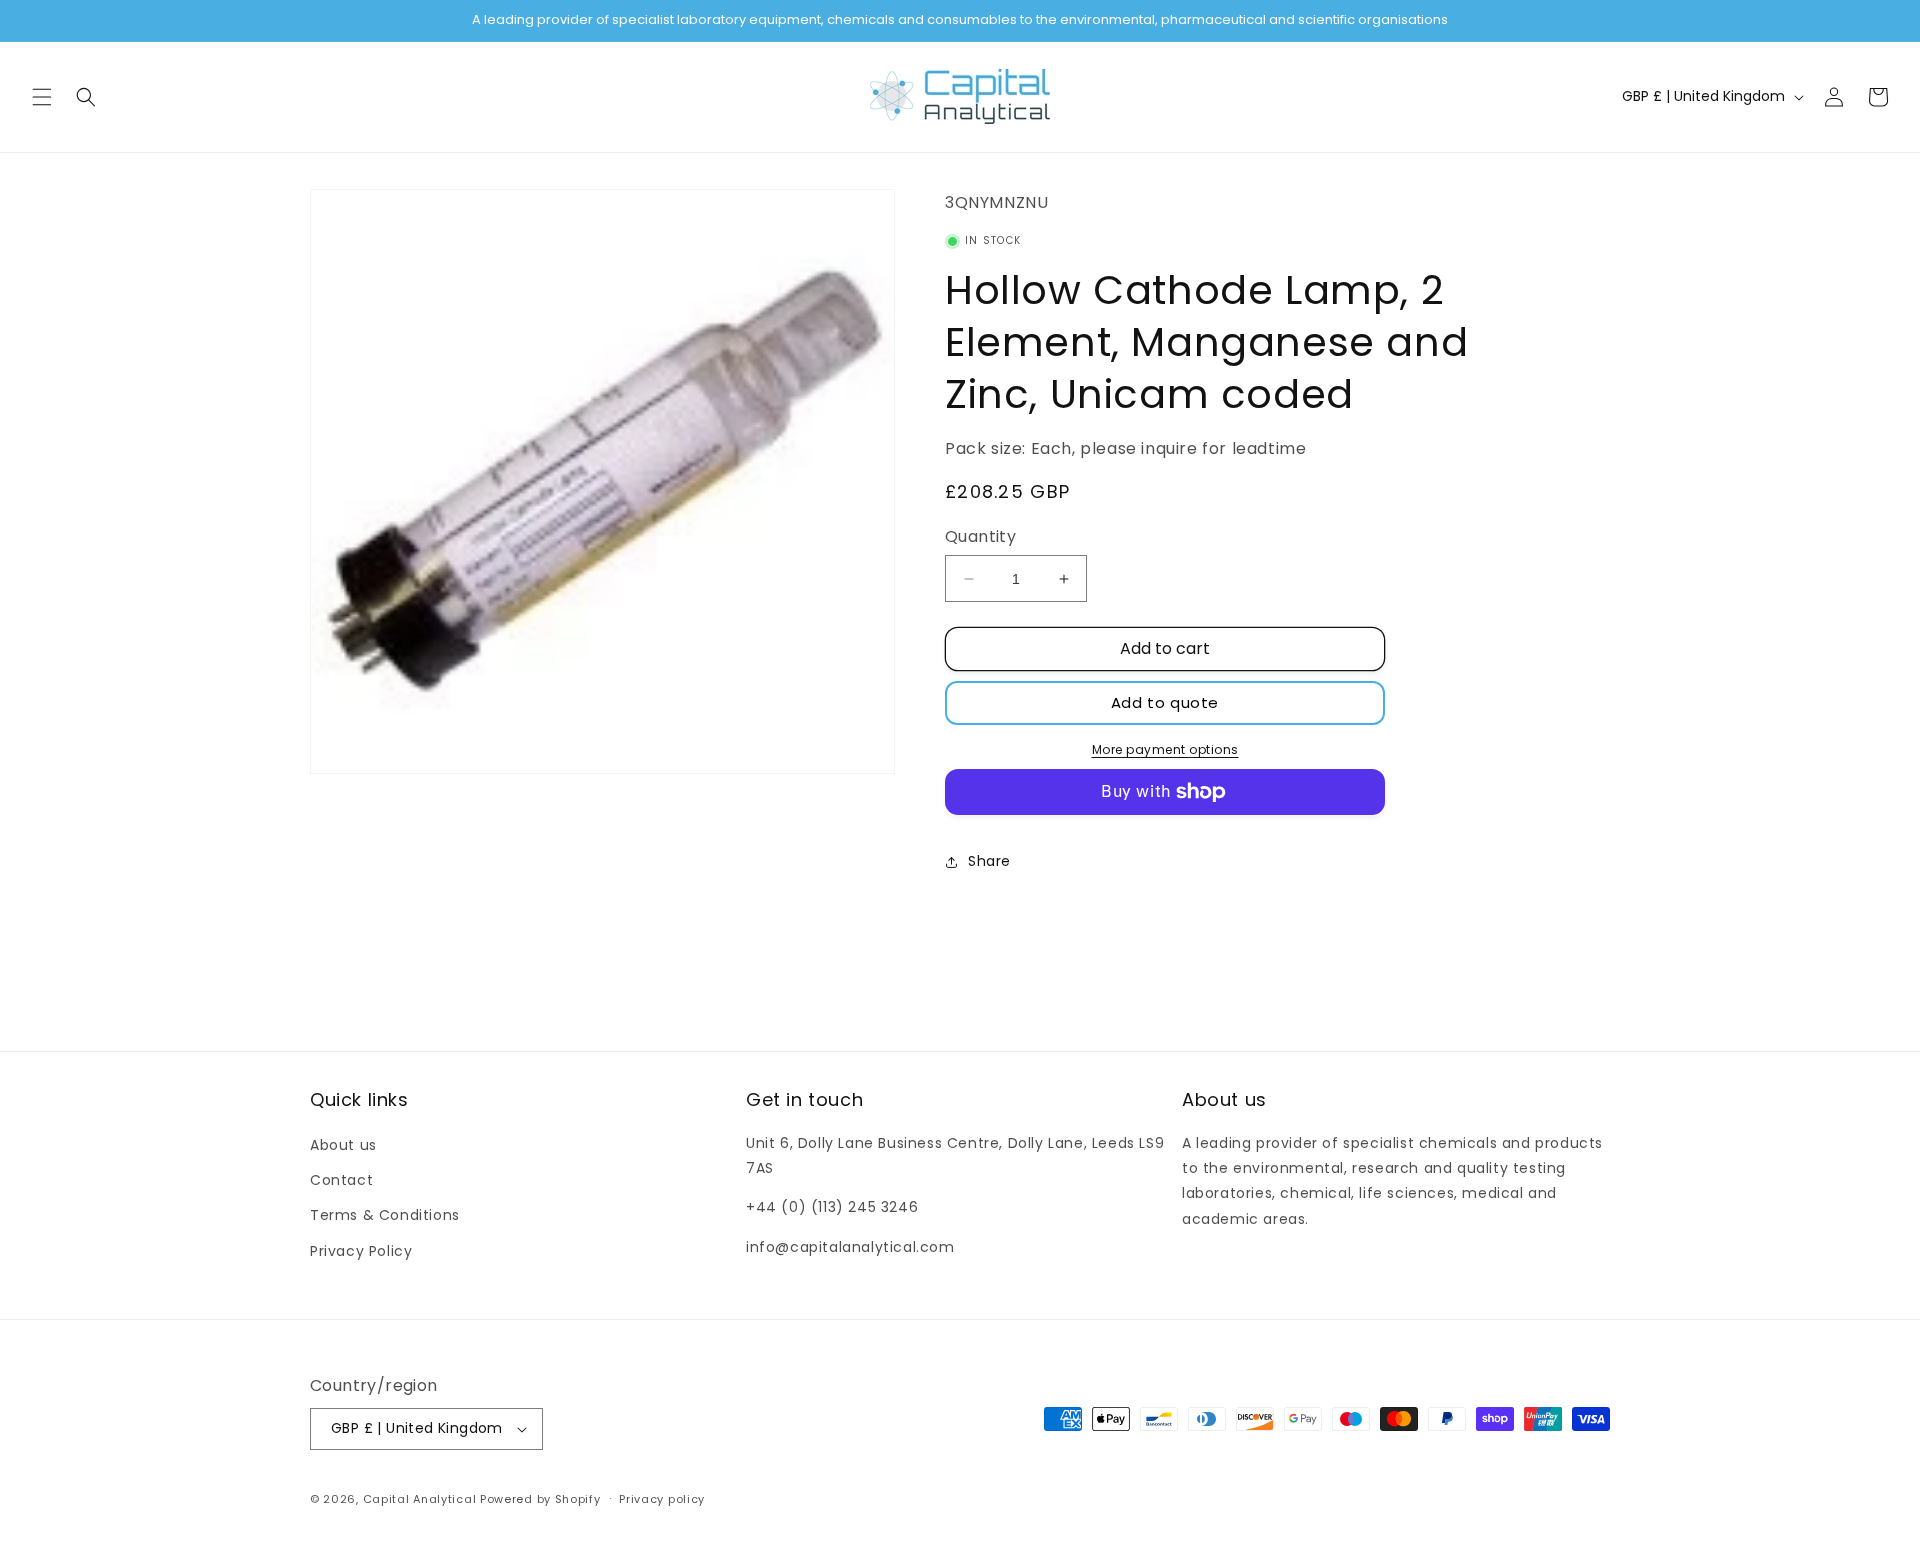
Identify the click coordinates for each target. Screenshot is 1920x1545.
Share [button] (989, 861)
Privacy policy (662, 1499)
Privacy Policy (361, 1251)
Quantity (980, 536)
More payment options (1165, 749)
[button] (42, 97)
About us (343, 1145)
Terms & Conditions (385, 1215)
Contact (341, 1180)
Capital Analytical (420, 1499)
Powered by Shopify (540, 1499)
